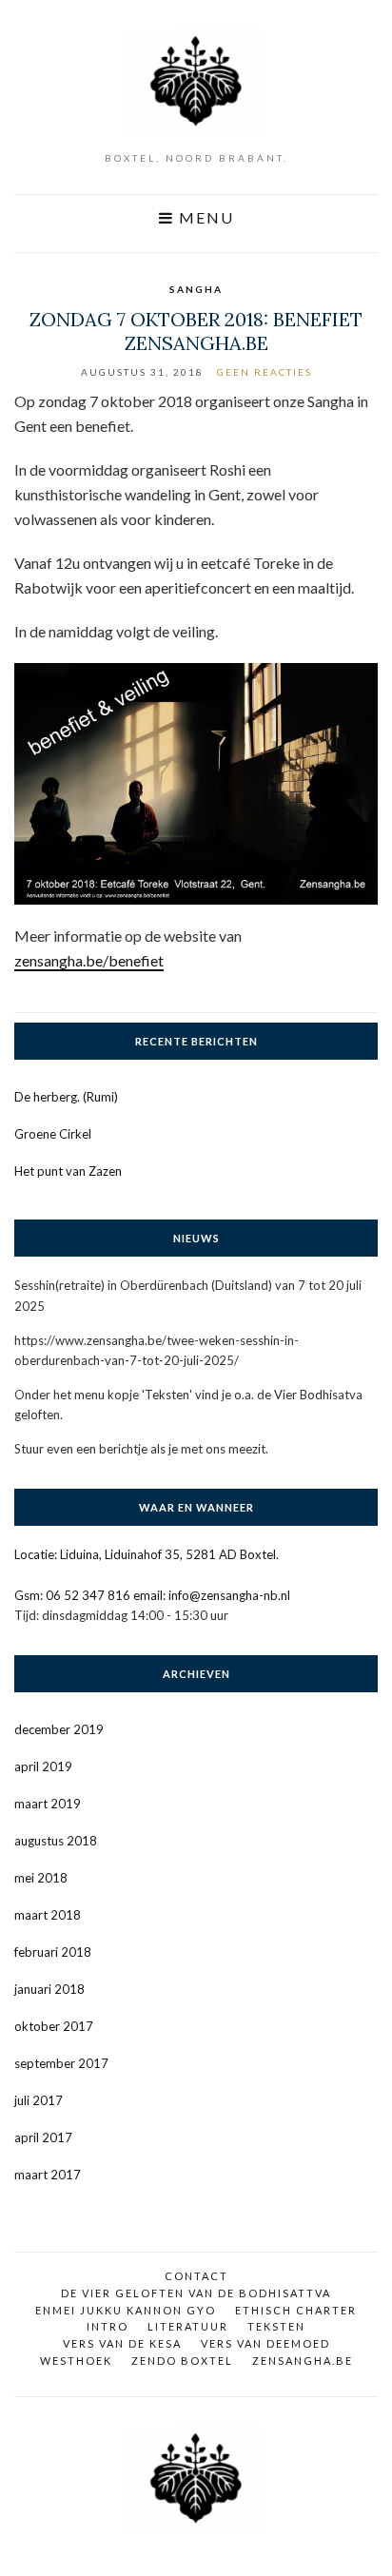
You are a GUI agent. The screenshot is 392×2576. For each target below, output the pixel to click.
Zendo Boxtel (182, 2361)
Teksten (276, 2326)
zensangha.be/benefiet (89, 960)
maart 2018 (48, 1915)
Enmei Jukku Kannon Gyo (126, 2310)
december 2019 (59, 1729)
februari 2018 (53, 1952)
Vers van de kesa (122, 2343)
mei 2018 (41, 1878)
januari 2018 (49, 1989)
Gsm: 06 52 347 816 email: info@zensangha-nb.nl (152, 1595)
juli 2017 (39, 2100)
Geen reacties (265, 372)
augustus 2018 (56, 1841)
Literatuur (188, 2326)
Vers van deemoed (265, 2343)
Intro (108, 2326)
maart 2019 (48, 1804)
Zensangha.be (303, 2361)
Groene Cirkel (53, 1134)
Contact (196, 2276)
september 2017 (61, 2063)
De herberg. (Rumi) (66, 1097)
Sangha (196, 289)
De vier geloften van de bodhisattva (196, 2293)
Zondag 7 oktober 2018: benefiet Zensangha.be (196, 331)
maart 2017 (48, 2175)
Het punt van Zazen (68, 1171)
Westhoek (76, 2361)
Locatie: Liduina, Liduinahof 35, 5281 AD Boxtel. (147, 1554)
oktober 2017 (54, 2026)
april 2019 (43, 1766)
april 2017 (43, 2137)
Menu (204, 218)
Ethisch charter (296, 2310)
